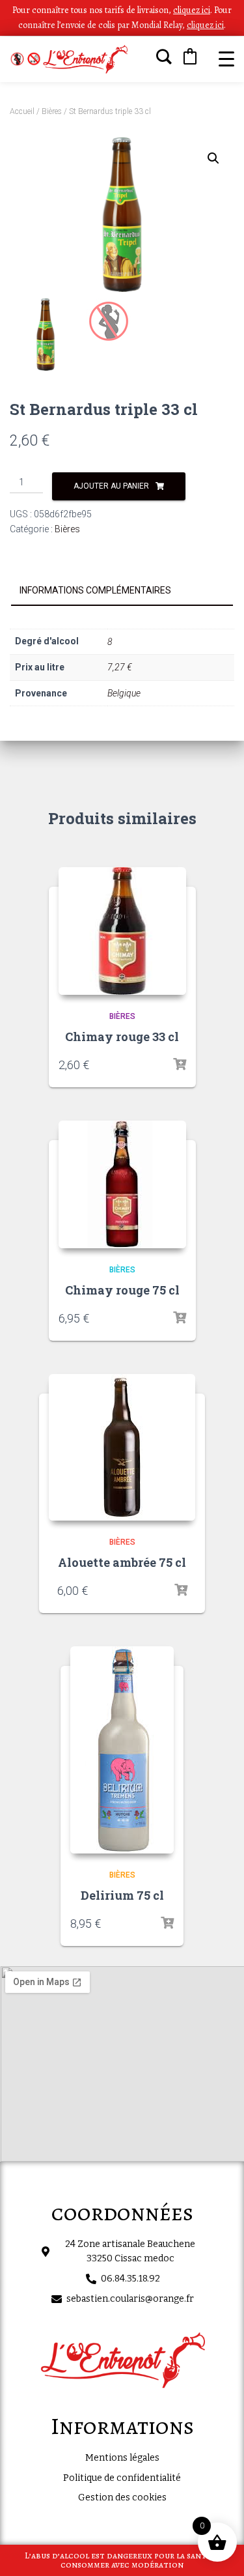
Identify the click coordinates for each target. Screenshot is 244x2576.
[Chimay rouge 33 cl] (122, 931)
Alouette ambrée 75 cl (122, 1562)
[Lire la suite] (181, 1590)
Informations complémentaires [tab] (95, 590)
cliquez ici (205, 25)
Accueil (22, 111)
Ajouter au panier (111, 486)
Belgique (124, 693)
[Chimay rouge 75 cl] (122, 1184)
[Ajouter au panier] (180, 1065)
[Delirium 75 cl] (122, 1750)
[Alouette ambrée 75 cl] (122, 1447)
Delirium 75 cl (122, 1895)
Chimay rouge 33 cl (122, 1037)
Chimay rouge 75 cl (122, 1290)
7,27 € (120, 667)
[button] (213, 158)
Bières (52, 111)
